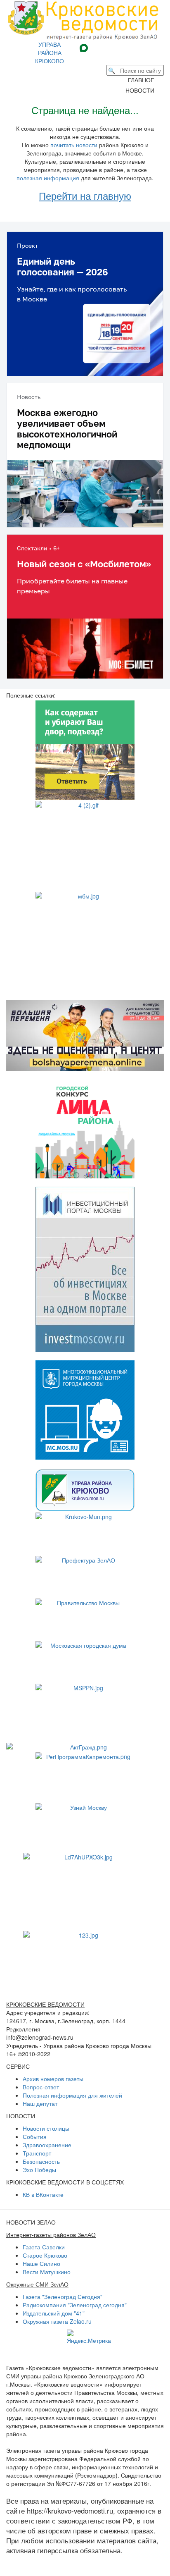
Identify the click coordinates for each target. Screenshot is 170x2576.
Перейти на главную (85, 195)
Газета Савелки (44, 2247)
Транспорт (37, 2153)
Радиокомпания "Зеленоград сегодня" (75, 2305)
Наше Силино (41, 2263)
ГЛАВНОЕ (144, 80)
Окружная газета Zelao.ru (57, 2321)
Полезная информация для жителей (72, 2095)
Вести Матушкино (47, 2272)
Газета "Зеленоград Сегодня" (63, 2296)
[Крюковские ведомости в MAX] (85, 47)
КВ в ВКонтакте (43, 2194)
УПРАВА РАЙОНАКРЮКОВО (50, 53)
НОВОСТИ (142, 90)
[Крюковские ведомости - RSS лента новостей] (115, 47)
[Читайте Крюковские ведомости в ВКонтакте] (98, 47)
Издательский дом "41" (54, 2313)
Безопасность (41, 2161)
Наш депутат (40, 2103)
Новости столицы (46, 2128)
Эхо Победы (39, 2170)
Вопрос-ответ (41, 2087)
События (35, 2136)
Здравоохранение (47, 2145)
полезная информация (48, 178)
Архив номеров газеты (53, 2079)
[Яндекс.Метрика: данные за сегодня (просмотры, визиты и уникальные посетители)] (89, 2337)
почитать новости (74, 145)
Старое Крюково (45, 2255)
